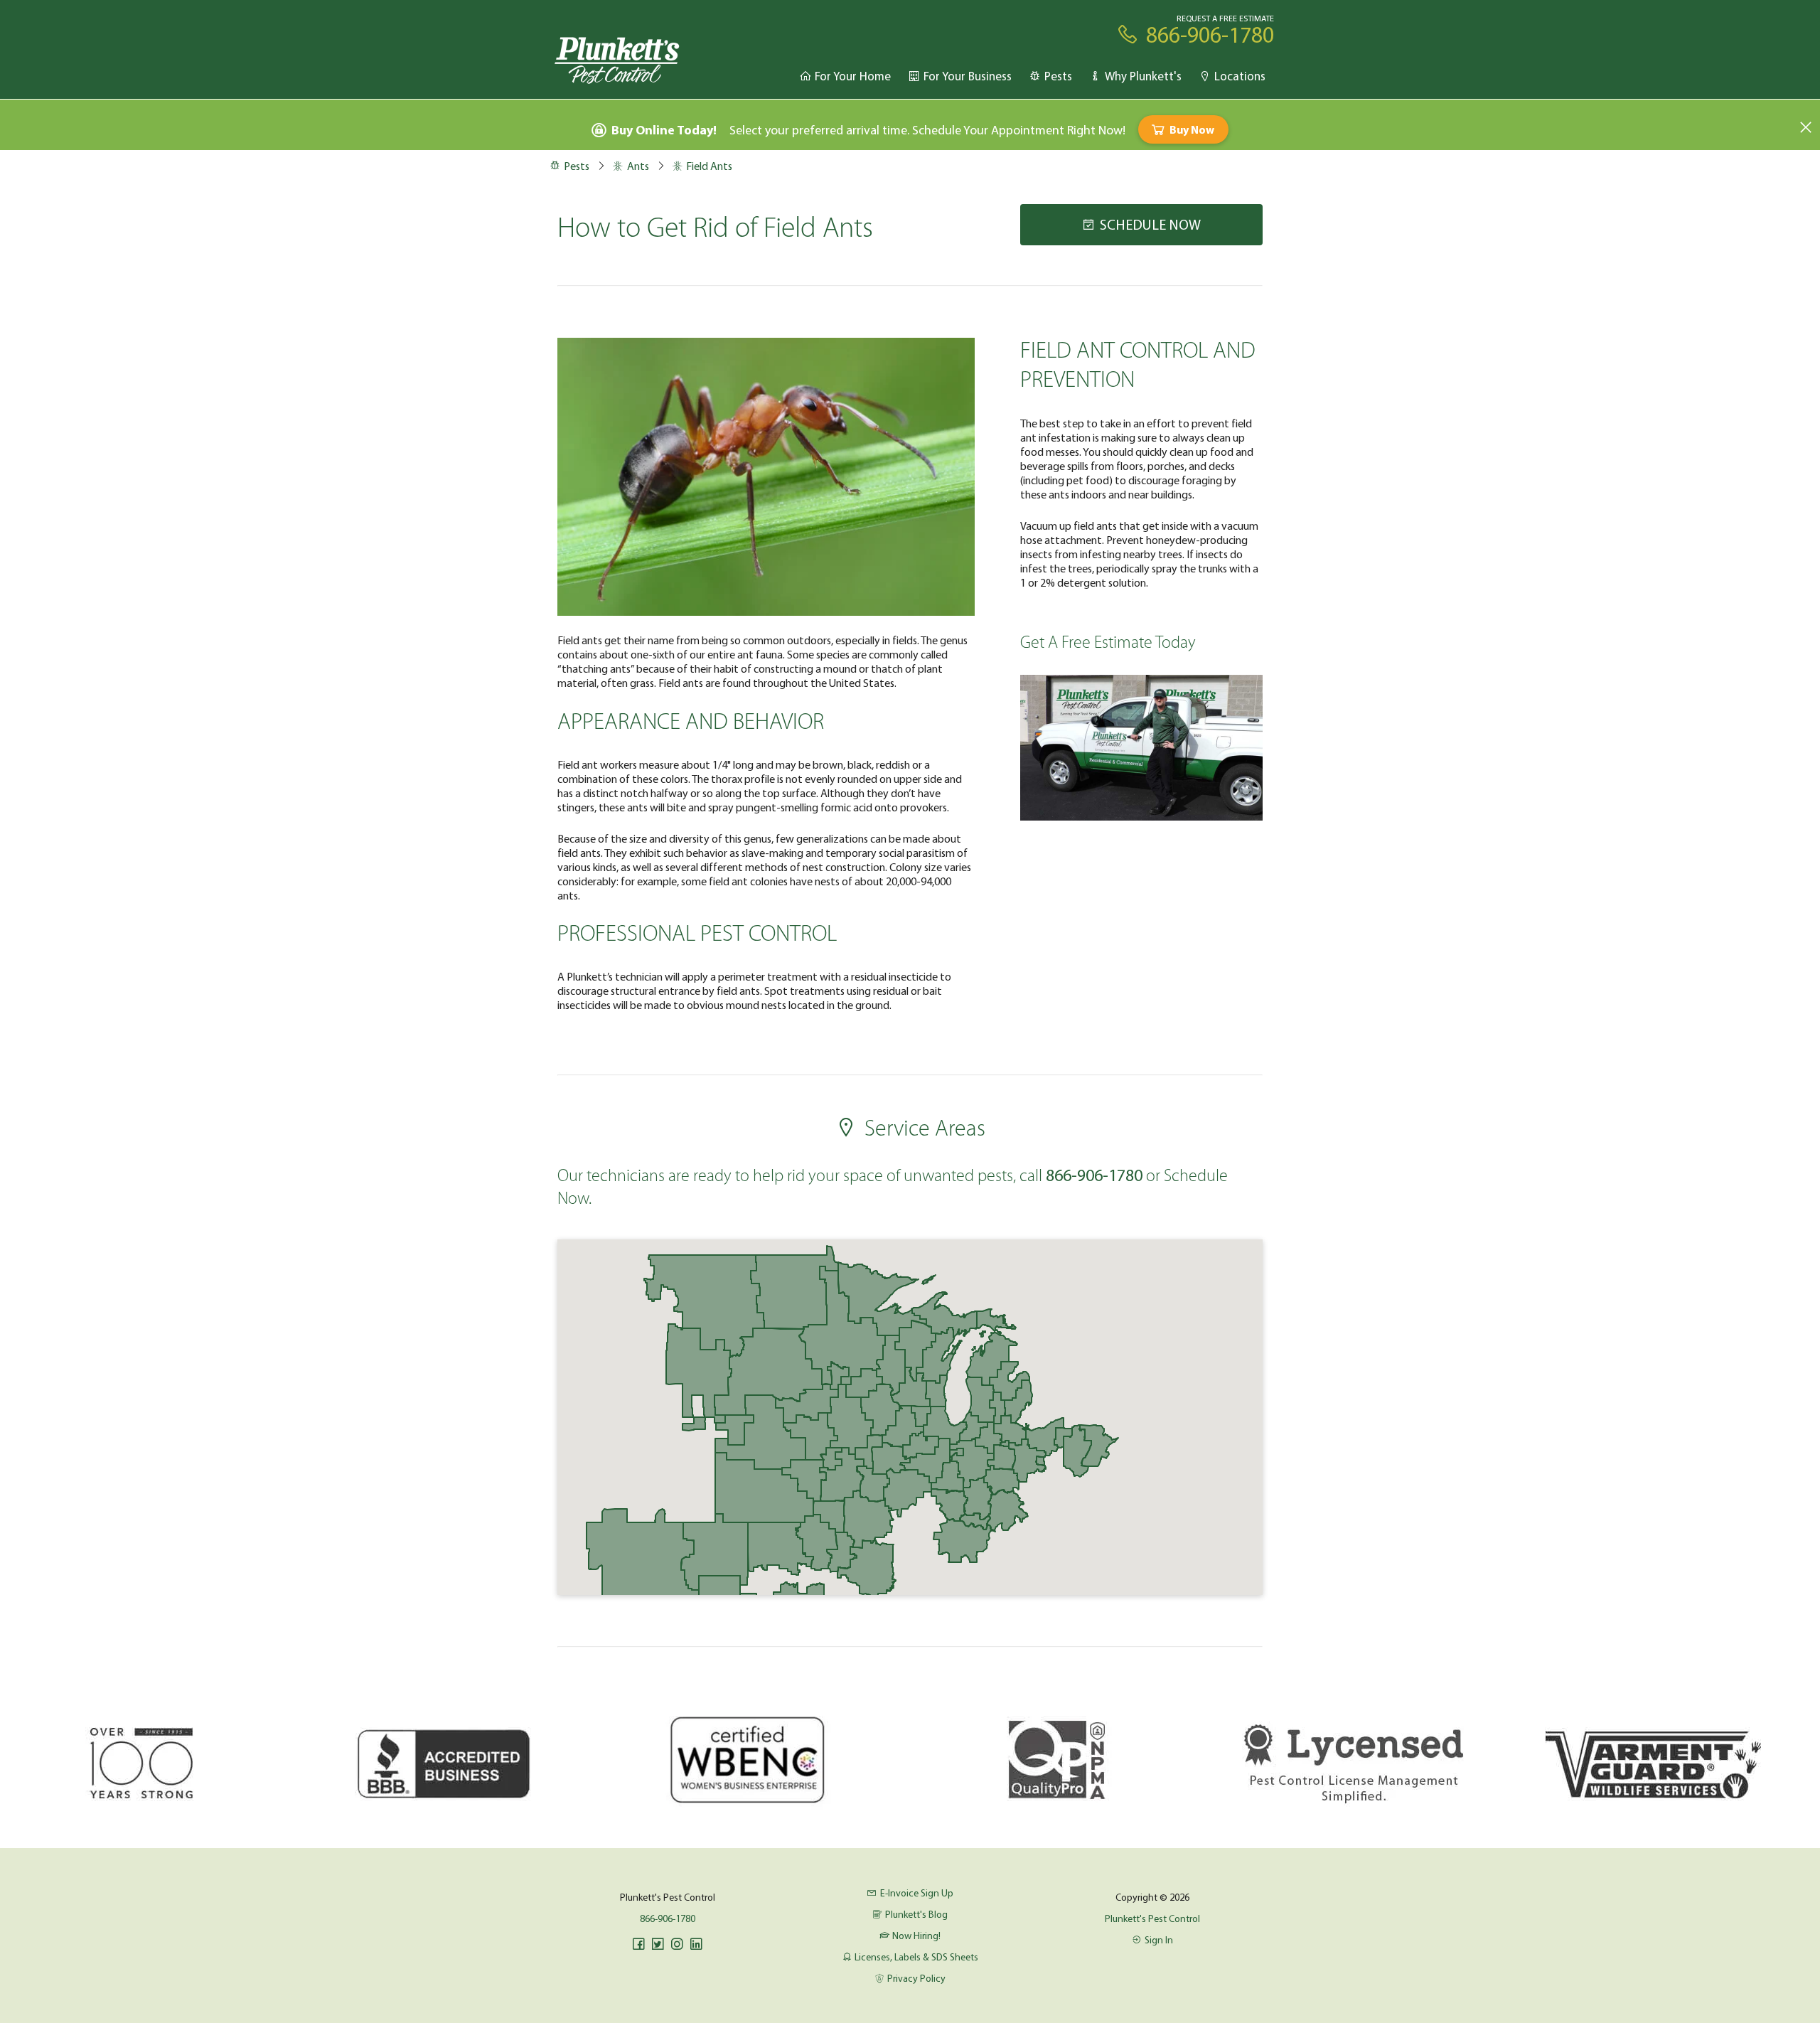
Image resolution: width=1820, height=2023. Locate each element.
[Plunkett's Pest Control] (617, 59)
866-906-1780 (668, 1918)
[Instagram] (677, 1944)
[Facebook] (638, 1944)
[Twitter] (658, 1944)
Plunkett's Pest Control (1152, 1918)
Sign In (1159, 1940)
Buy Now (1192, 129)
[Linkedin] (696, 1944)
